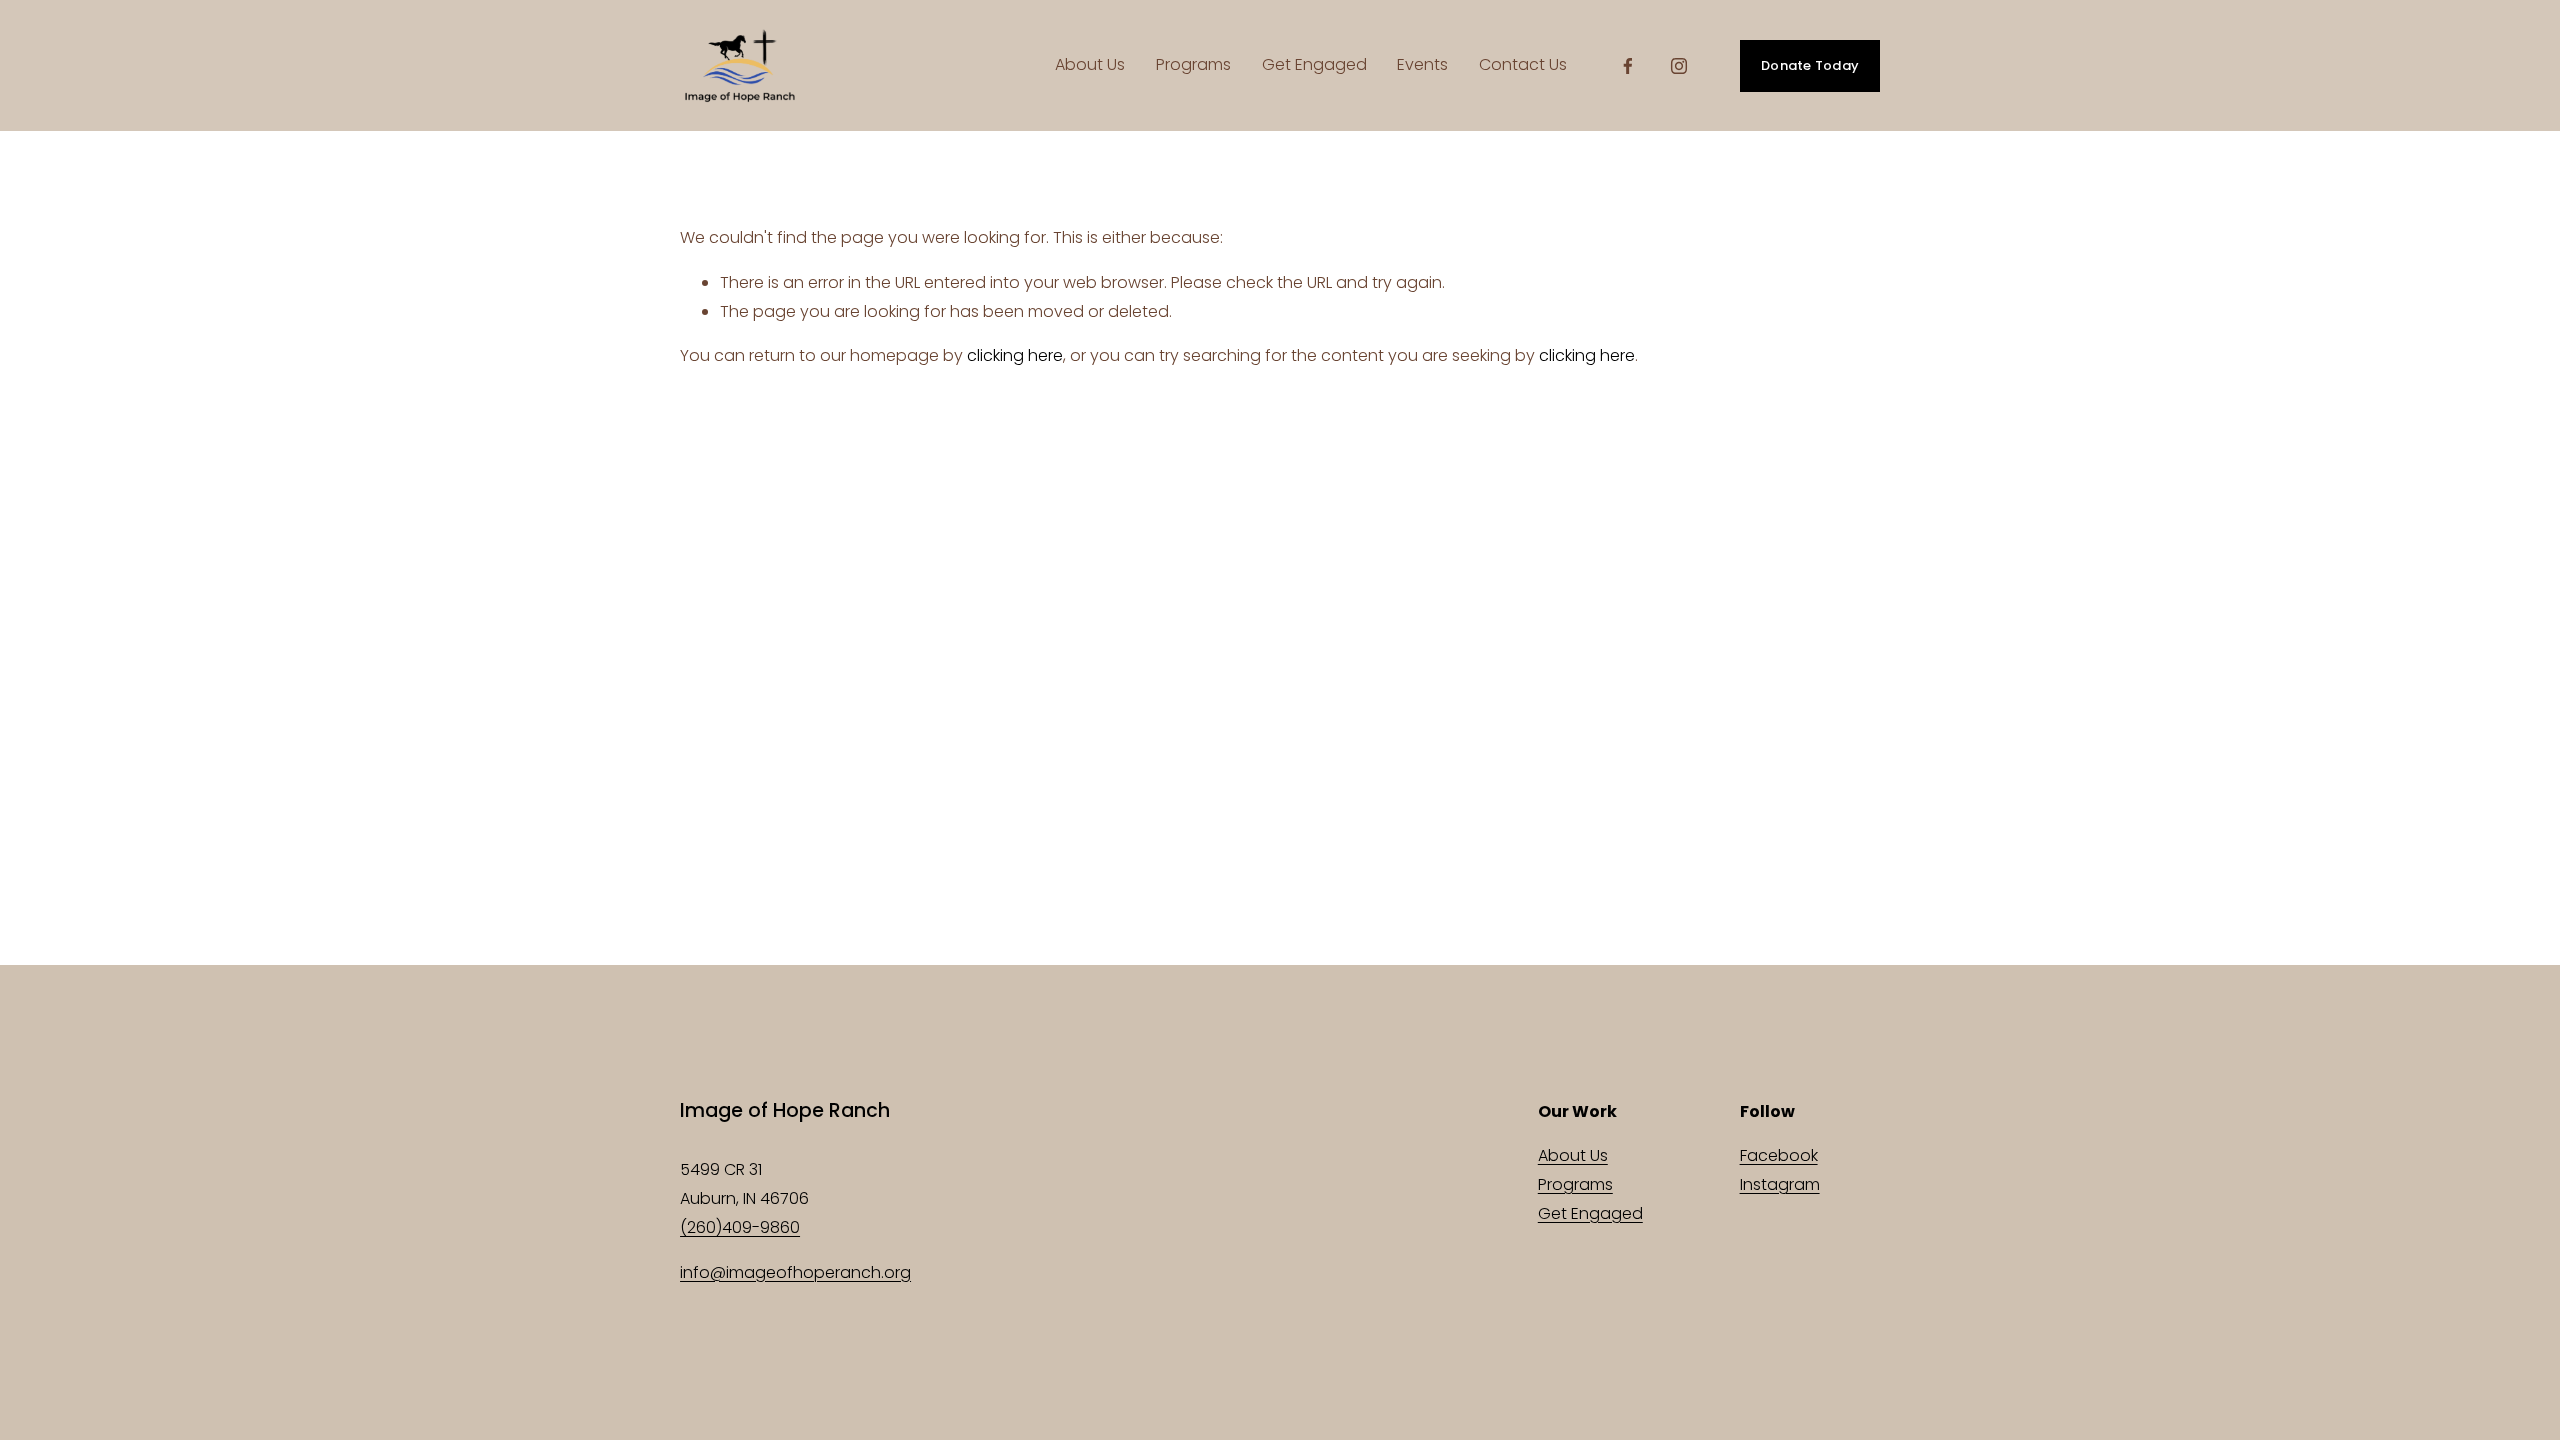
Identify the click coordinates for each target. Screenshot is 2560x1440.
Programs (1193, 64)
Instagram (1780, 1184)
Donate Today (1810, 65)
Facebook (1779, 1155)
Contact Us (1523, 64)
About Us (1090, 64)
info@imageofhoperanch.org (795, 1272)
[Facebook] (1628, 66)
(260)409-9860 (740, 1227)
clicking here (1015, 355)
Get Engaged (1314, 64)
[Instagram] (1679, 66)
